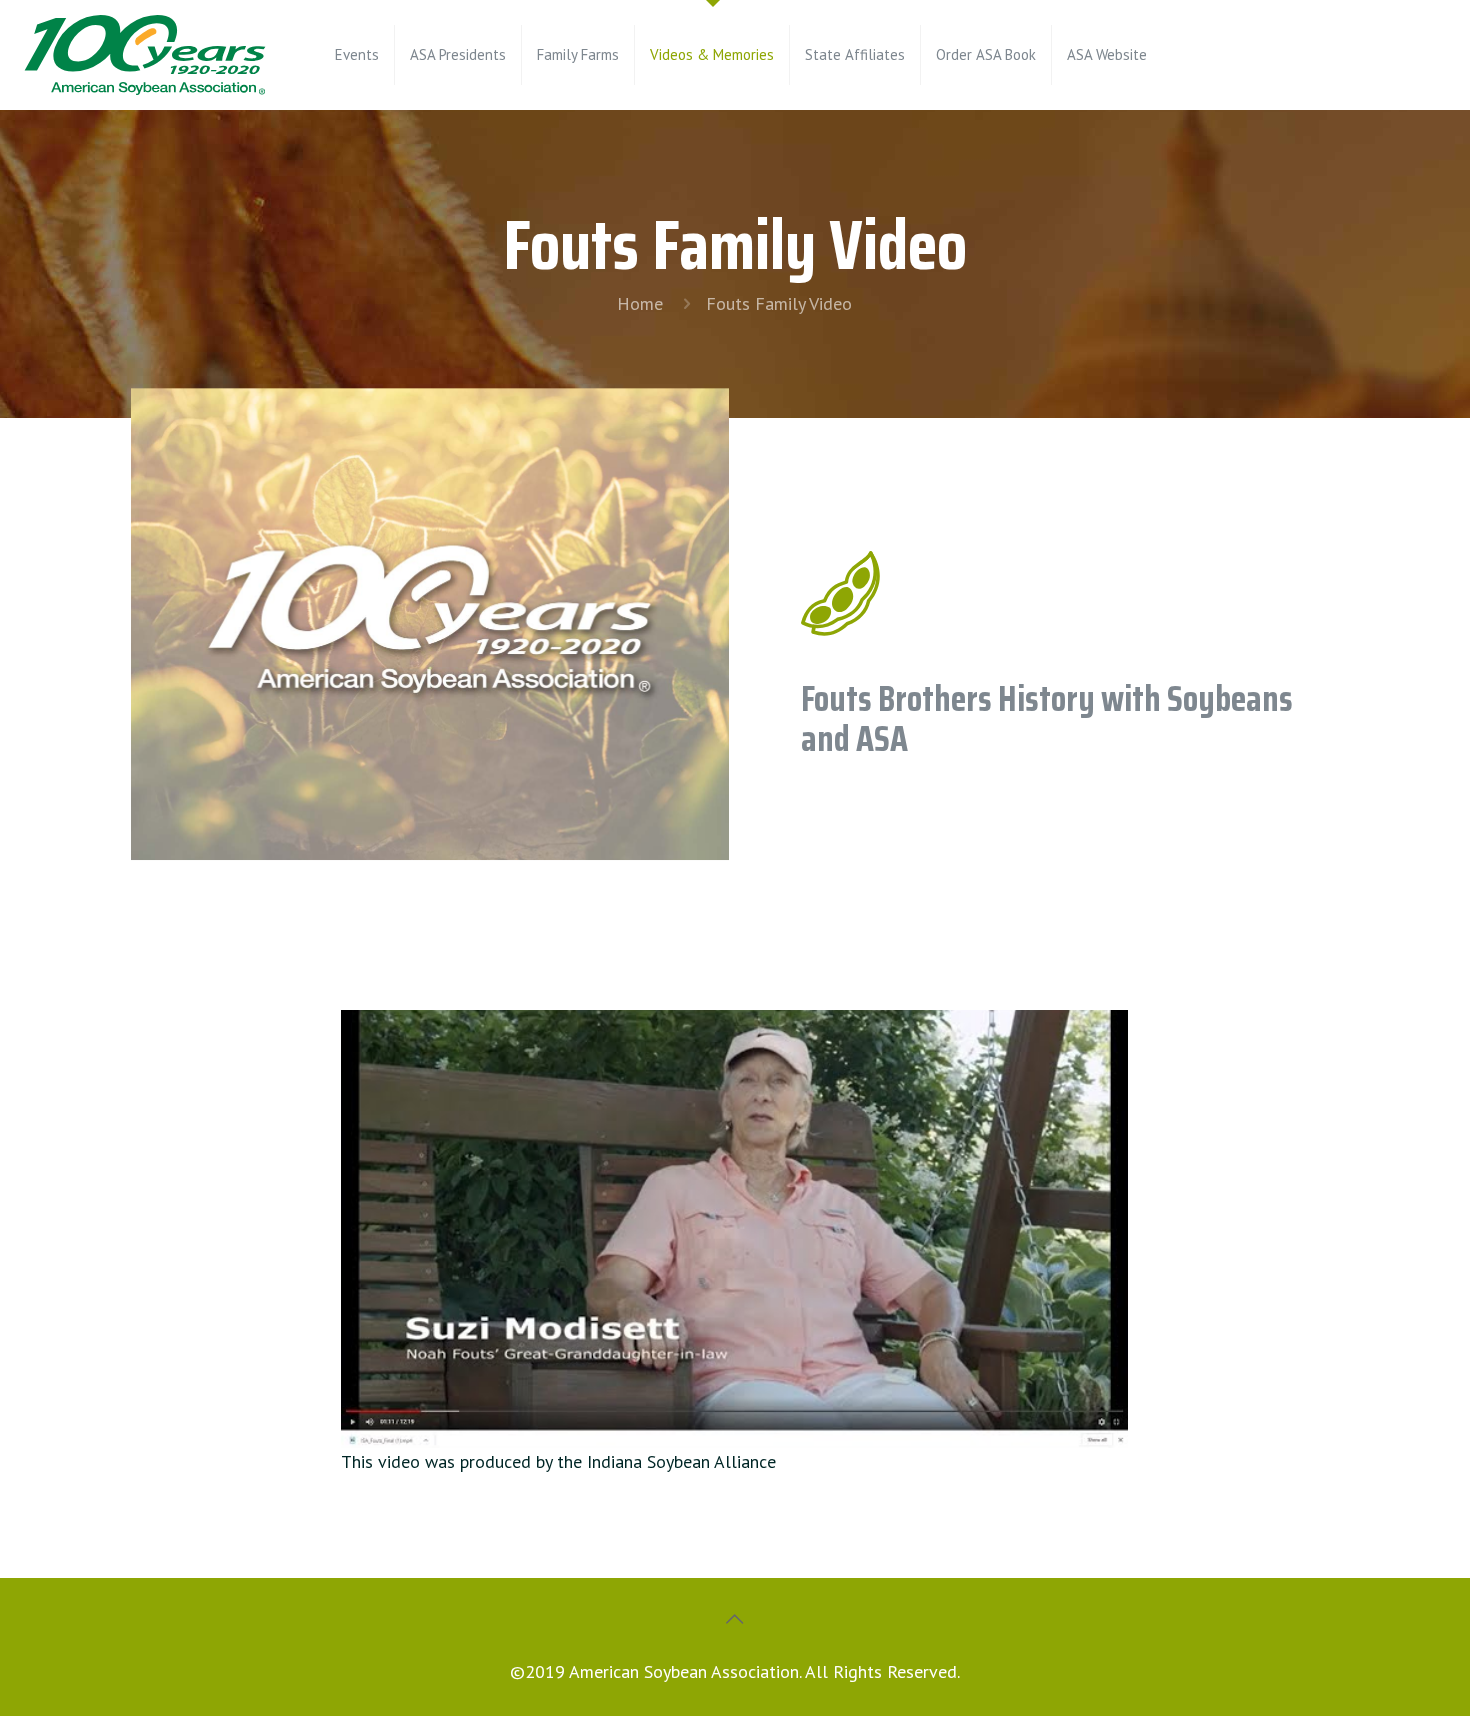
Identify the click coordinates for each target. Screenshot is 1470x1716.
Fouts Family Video (779, 303)
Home (640, 303)
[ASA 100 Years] (145, 55)
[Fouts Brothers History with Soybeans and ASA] (734, 1229)
